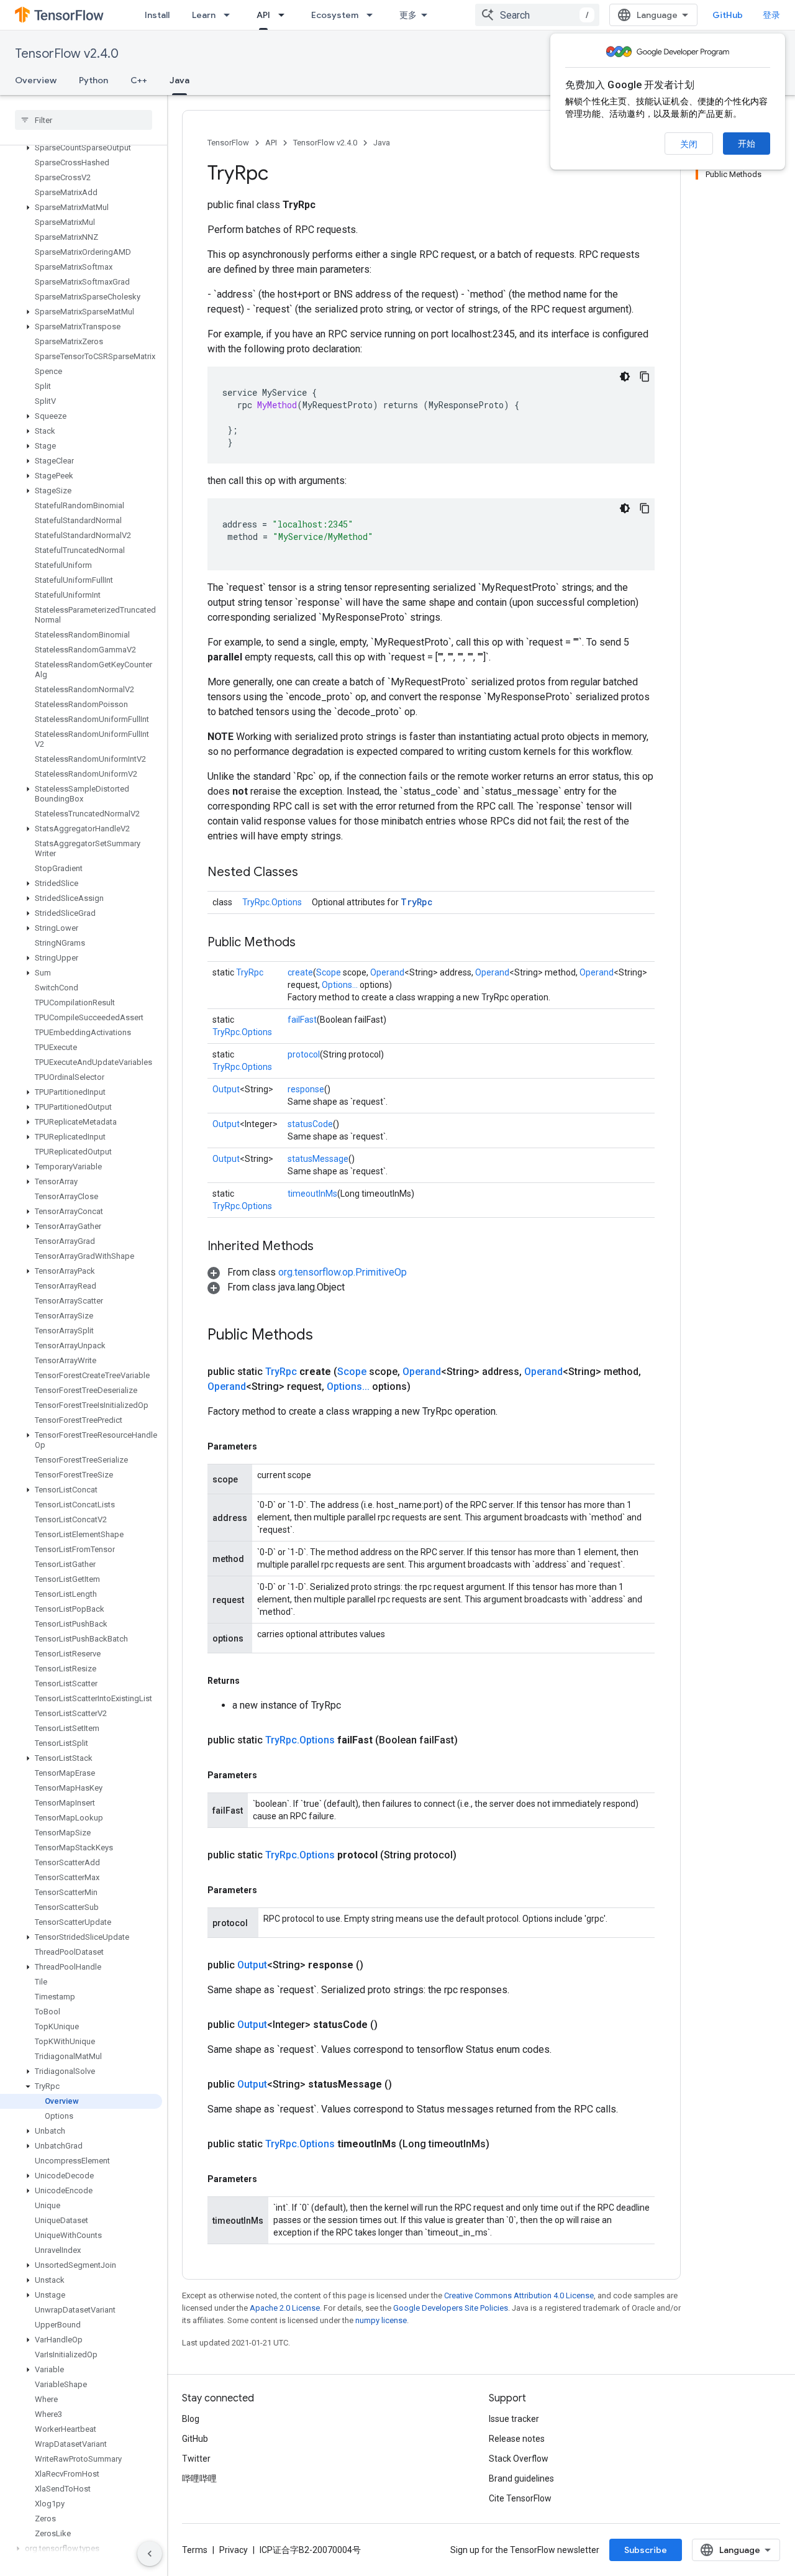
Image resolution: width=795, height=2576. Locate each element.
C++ (139, 80)
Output (226, 1089)
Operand (387, 972)
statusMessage (318, 1159)
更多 (408, 15)
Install (157, 15)
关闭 (689, 144)
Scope (329, 972)
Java (179, 80)
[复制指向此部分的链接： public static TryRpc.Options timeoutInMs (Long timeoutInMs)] (504, 2144)
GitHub (728, 15)
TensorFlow (228, 143)
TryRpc (417, 902)
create (300, 972)
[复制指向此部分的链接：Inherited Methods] (326, 1247)
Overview (36, 80)
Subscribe (646, 2550)
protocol (304, 1054)
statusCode (310, 1124)
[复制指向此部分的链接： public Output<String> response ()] (378, 1965)
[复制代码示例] (645, 377)
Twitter (196, 2459)
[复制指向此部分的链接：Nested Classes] (311, 873)
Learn (204, 15)
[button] (81, 148)
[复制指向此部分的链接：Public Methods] (308, 943)
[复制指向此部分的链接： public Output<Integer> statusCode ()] (393, 2025)
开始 (747, 144)
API (263, 15)
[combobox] (537, 15)
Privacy (234, 2550)
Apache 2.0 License (285, 2308)
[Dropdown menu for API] (285, 15)
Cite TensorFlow (520, 2498)
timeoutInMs (312, 1194)
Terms (195, 2550)
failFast (302, 1020)
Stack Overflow (519, 2459)
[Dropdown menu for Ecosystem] (373, 15)
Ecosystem (335, 15)
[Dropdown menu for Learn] (230, 15)
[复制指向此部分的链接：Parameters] (270, 1446)
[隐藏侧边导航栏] (150, 2554)
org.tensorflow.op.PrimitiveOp (343, 1272)
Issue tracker (514, 2419)
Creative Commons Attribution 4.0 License (519, 2295)
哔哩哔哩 (199, 2478)
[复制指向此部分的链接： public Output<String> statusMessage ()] (407, 2085)
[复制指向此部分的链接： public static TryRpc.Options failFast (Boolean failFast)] (473, 1740)
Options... (340, 985)
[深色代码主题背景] (625, 377)
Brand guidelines (521, 2478)
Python (93, 80)
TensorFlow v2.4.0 (67, 54)
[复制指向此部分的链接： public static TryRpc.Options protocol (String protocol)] (471, 1855)
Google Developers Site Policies (451, 2308)
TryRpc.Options (272, 902)
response (306, 1089)
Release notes (517, 2439)
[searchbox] (84, 120)
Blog (191, 2419)
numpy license (381, 2320)
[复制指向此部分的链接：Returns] (252, 1681)
